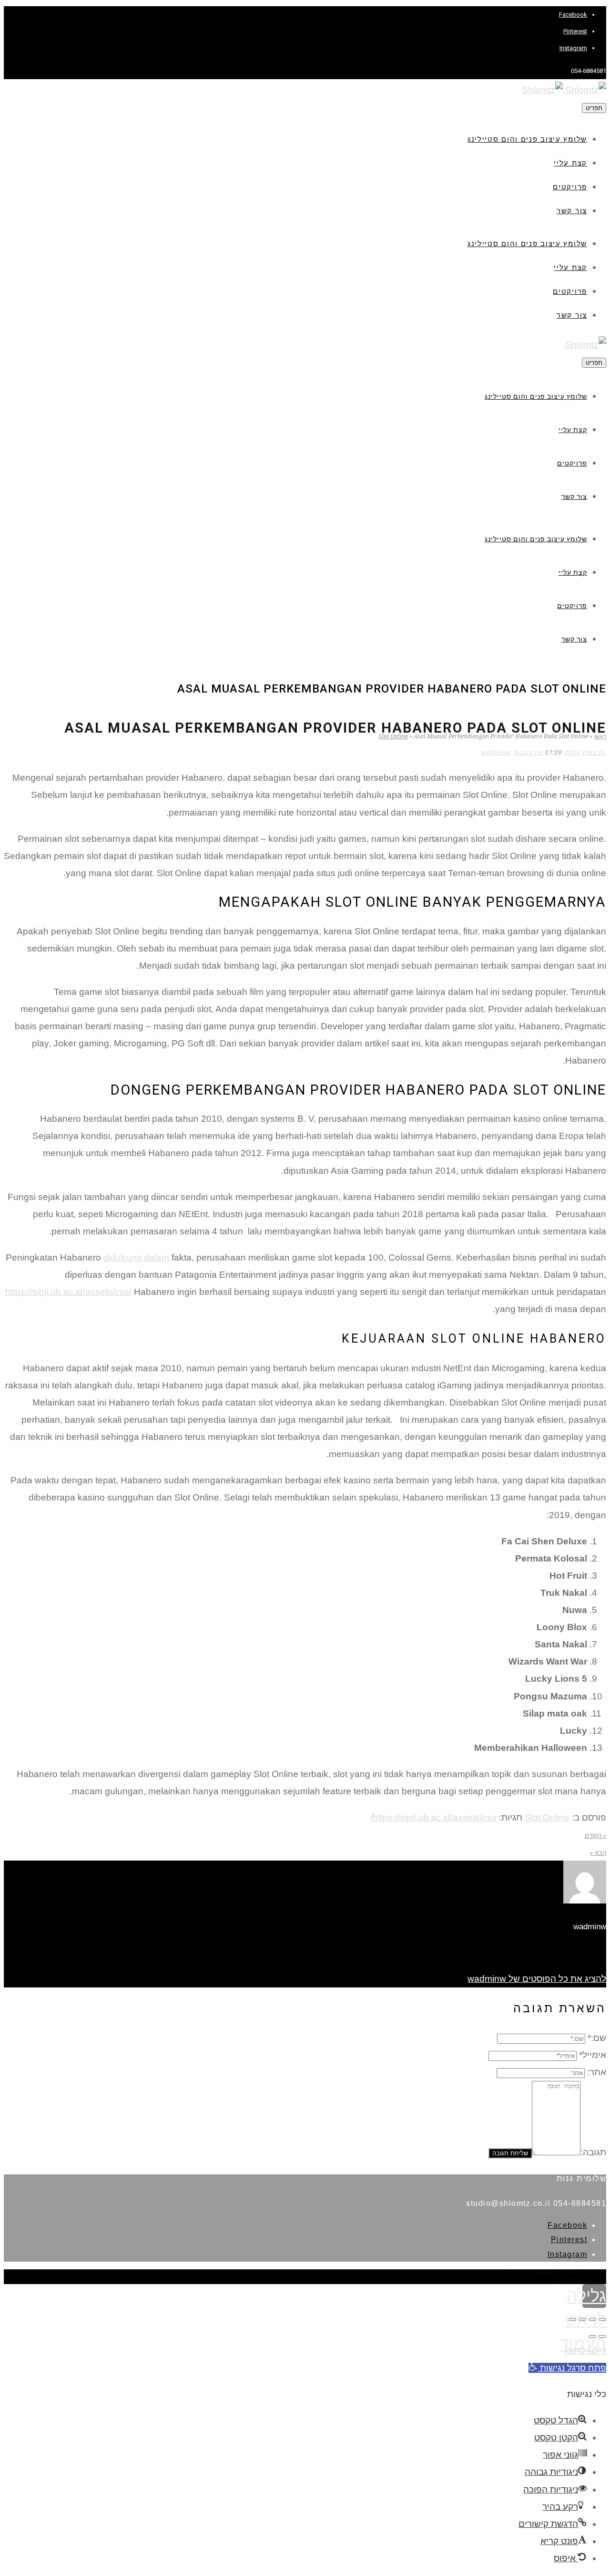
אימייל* (593, 2055)
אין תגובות (528, 753)
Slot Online (393, 736)
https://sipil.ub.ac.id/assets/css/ (68, 1292)
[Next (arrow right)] (592, 2337)
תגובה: (593, 2152)
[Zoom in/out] (572, 2319)
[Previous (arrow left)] (602, 2337)
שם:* (597, 2038)
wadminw (496, 753)
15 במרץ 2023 (585, 753)
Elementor (592, 2280)
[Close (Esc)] (602, 2319)
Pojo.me (543, 2273)
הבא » (598, 1853)
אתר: (597, 2072)
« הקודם (595, 1836)
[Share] (592, 2319)
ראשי (600, 736)
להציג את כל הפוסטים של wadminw (537, 1979)
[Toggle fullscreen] (582, 2319)
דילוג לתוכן (585, 2351)
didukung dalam (136, 1257)
